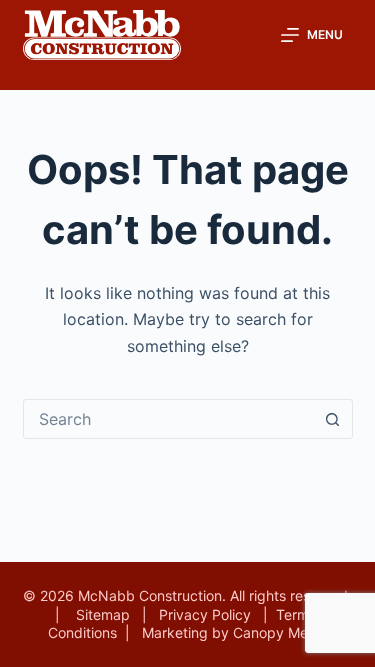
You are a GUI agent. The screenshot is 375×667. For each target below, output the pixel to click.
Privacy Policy (205, 614)
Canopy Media (280, 632)
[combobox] (169, 419)
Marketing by (187, 632)
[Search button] (333, 419)
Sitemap (103, 614)
